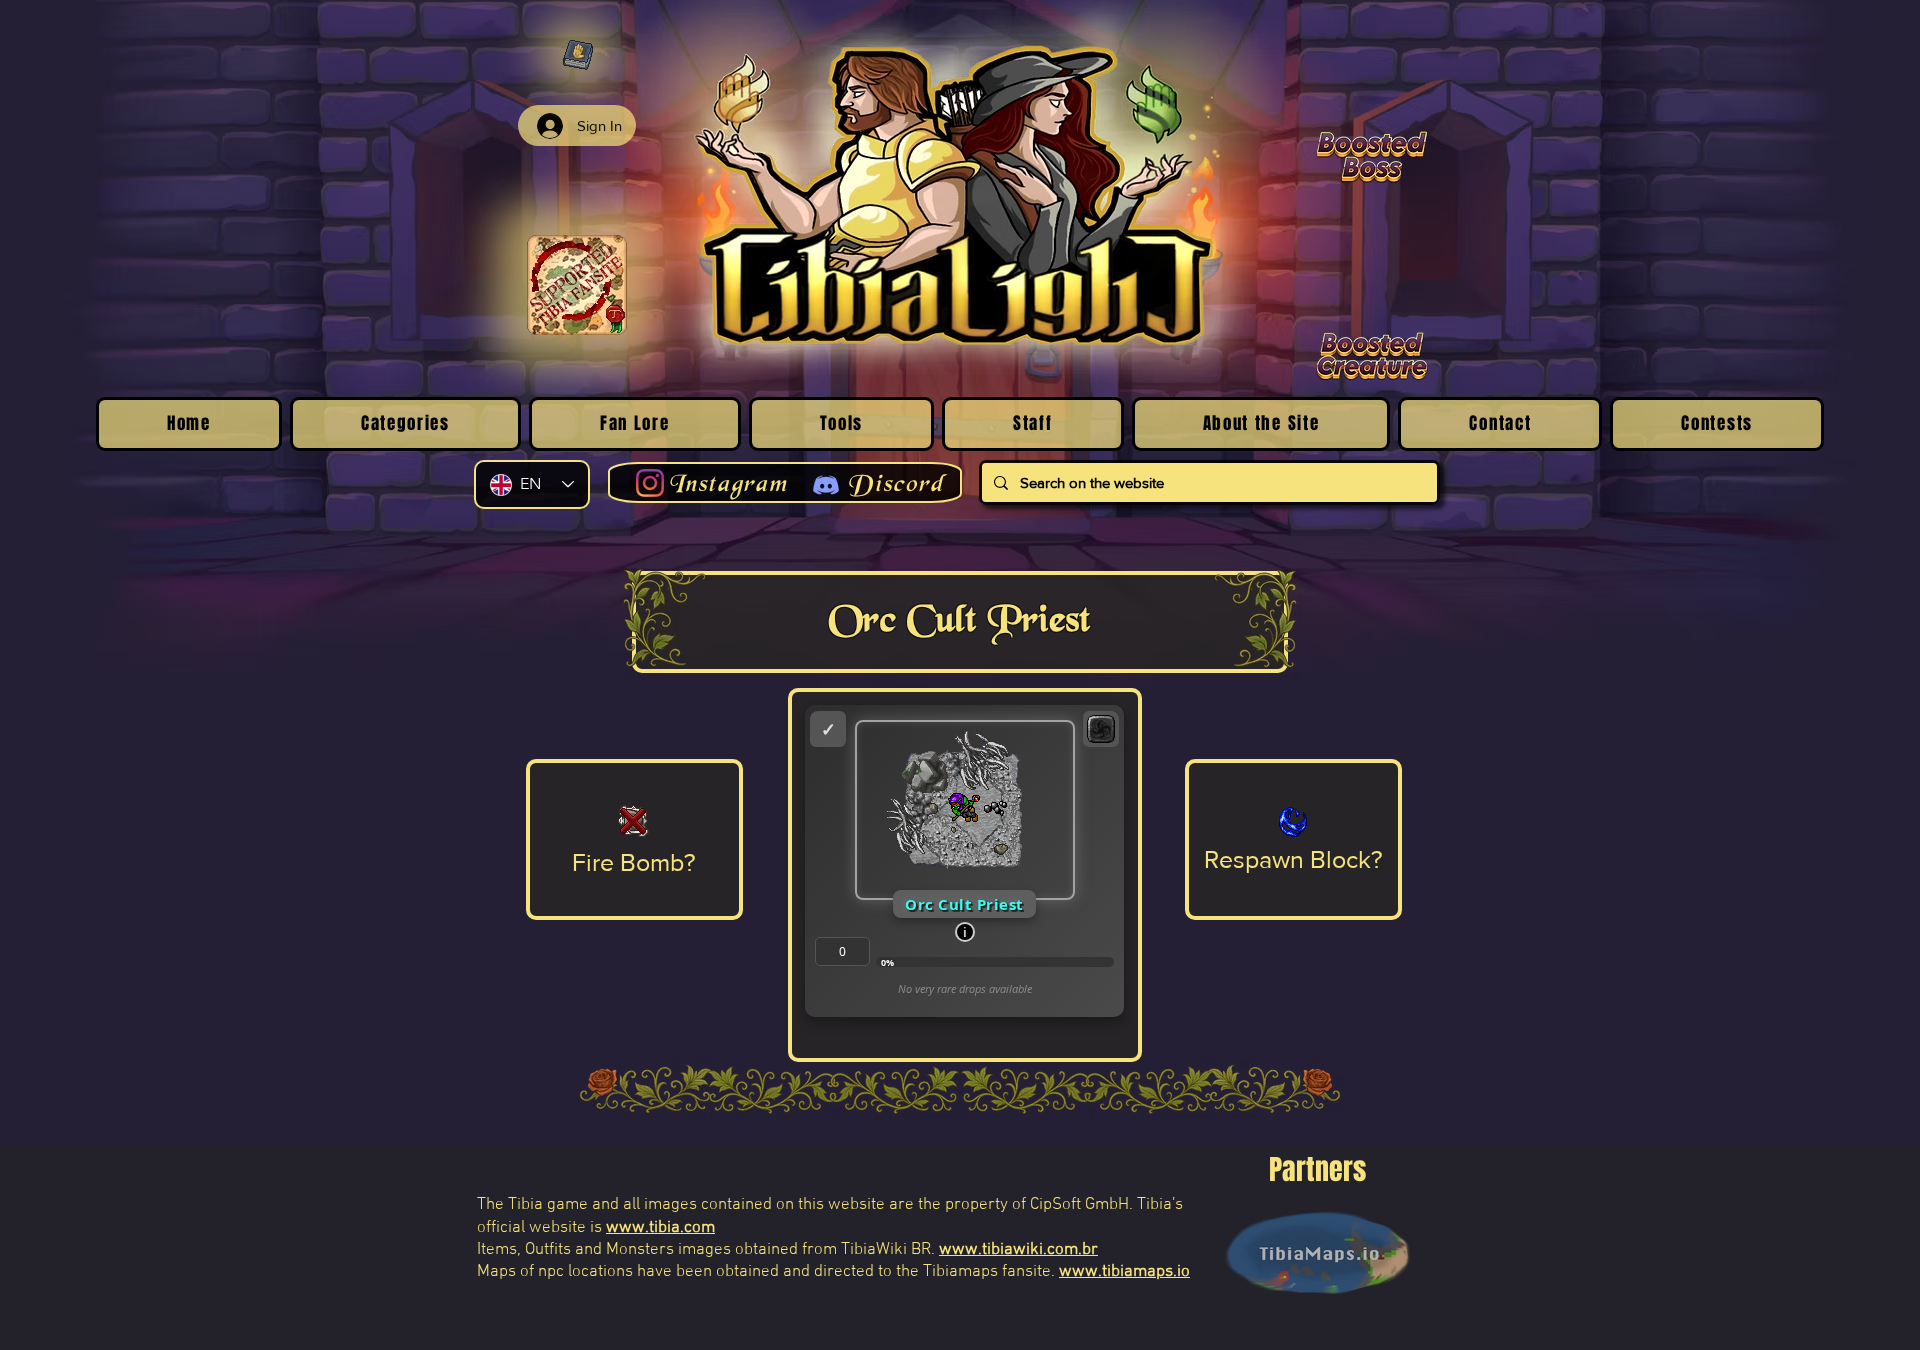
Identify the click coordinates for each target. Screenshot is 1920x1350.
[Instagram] (650, 483)
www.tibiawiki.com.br (1018, 1250)
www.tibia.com (660, 1228)
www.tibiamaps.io (1124, 1272)
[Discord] (826, 485)
